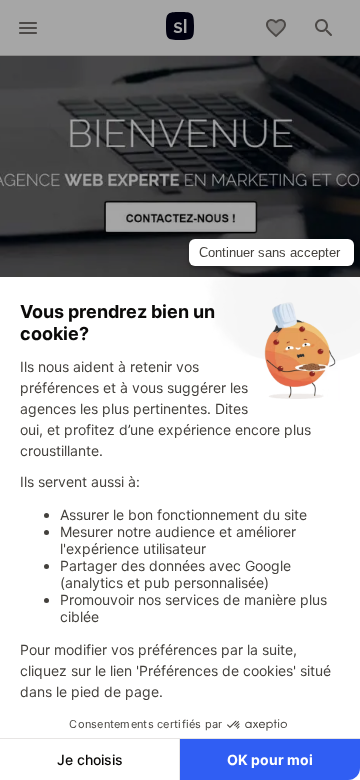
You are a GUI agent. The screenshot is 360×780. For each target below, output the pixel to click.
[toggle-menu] (28, 28)
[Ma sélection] (276, 28)
